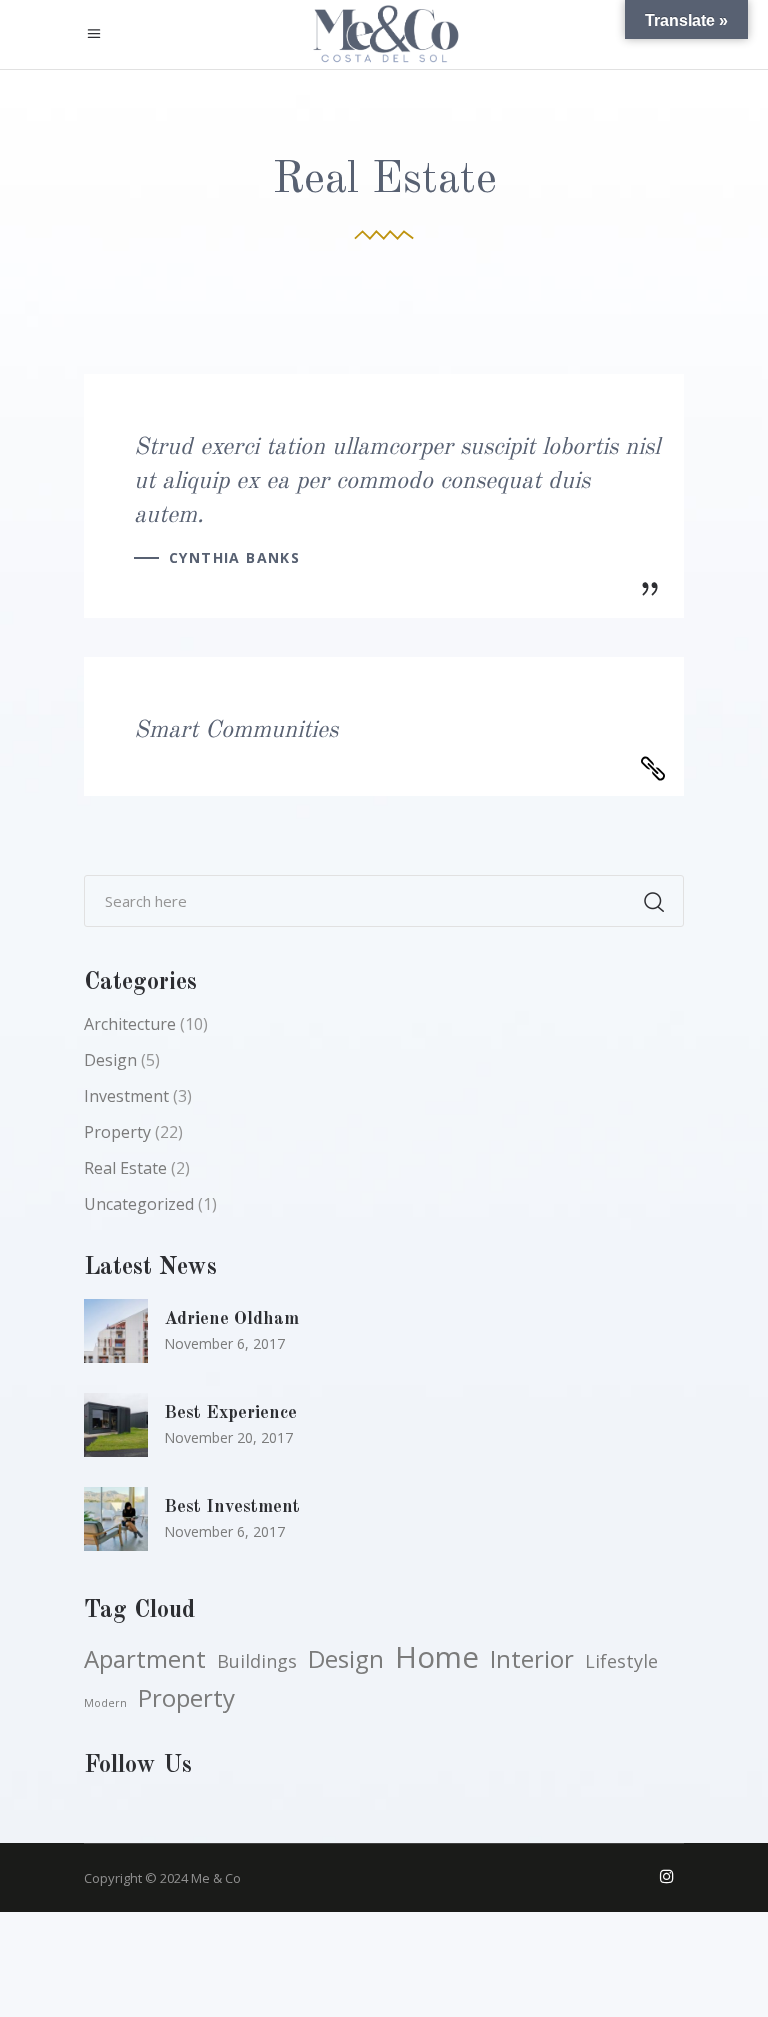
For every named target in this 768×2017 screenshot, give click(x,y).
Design (110, 1060)
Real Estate (125, 1168)
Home (437, 1657)
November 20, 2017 (228, 1437)
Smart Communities (236, 731)
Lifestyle (621, 1661)
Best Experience (230, 1413)
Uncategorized (139, 1204)
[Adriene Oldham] (116, 1331)
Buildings (257, 1661)
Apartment (145, 1659)
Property (117, 1132)
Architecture (130, 1024)
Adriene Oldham (231, 1319)
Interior (532, 1659)
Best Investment (232, 1507)
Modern (105, 1703)
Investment (126, 1096)
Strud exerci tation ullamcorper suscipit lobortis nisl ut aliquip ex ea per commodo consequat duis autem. (397, 482)
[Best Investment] (116, 1519)
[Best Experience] (116, 1425)
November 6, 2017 (224, 1343)
